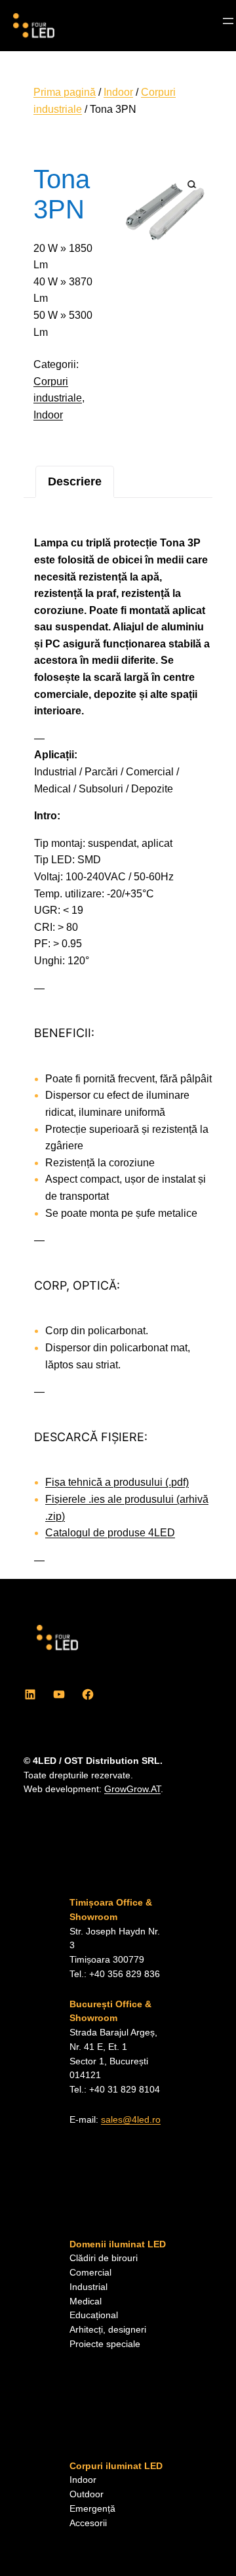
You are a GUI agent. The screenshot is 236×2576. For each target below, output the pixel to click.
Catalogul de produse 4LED (110, 1533)
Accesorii (88, 2523)
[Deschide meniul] (228, 21)
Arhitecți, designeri (108, 2330)
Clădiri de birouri (104, 2258)
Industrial (88, 2287)
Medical (86, 2301)
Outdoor (87, 2494)
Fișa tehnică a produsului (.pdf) (117, 1482)
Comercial (90, 2273)
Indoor (118, 92)
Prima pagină (65, 92)
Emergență (92, 2509)
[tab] (75, 482)
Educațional (94, 2315)
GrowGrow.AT (132, 1789)
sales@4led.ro (131, 2120)
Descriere (75, 481)
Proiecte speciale (105, 2344)
